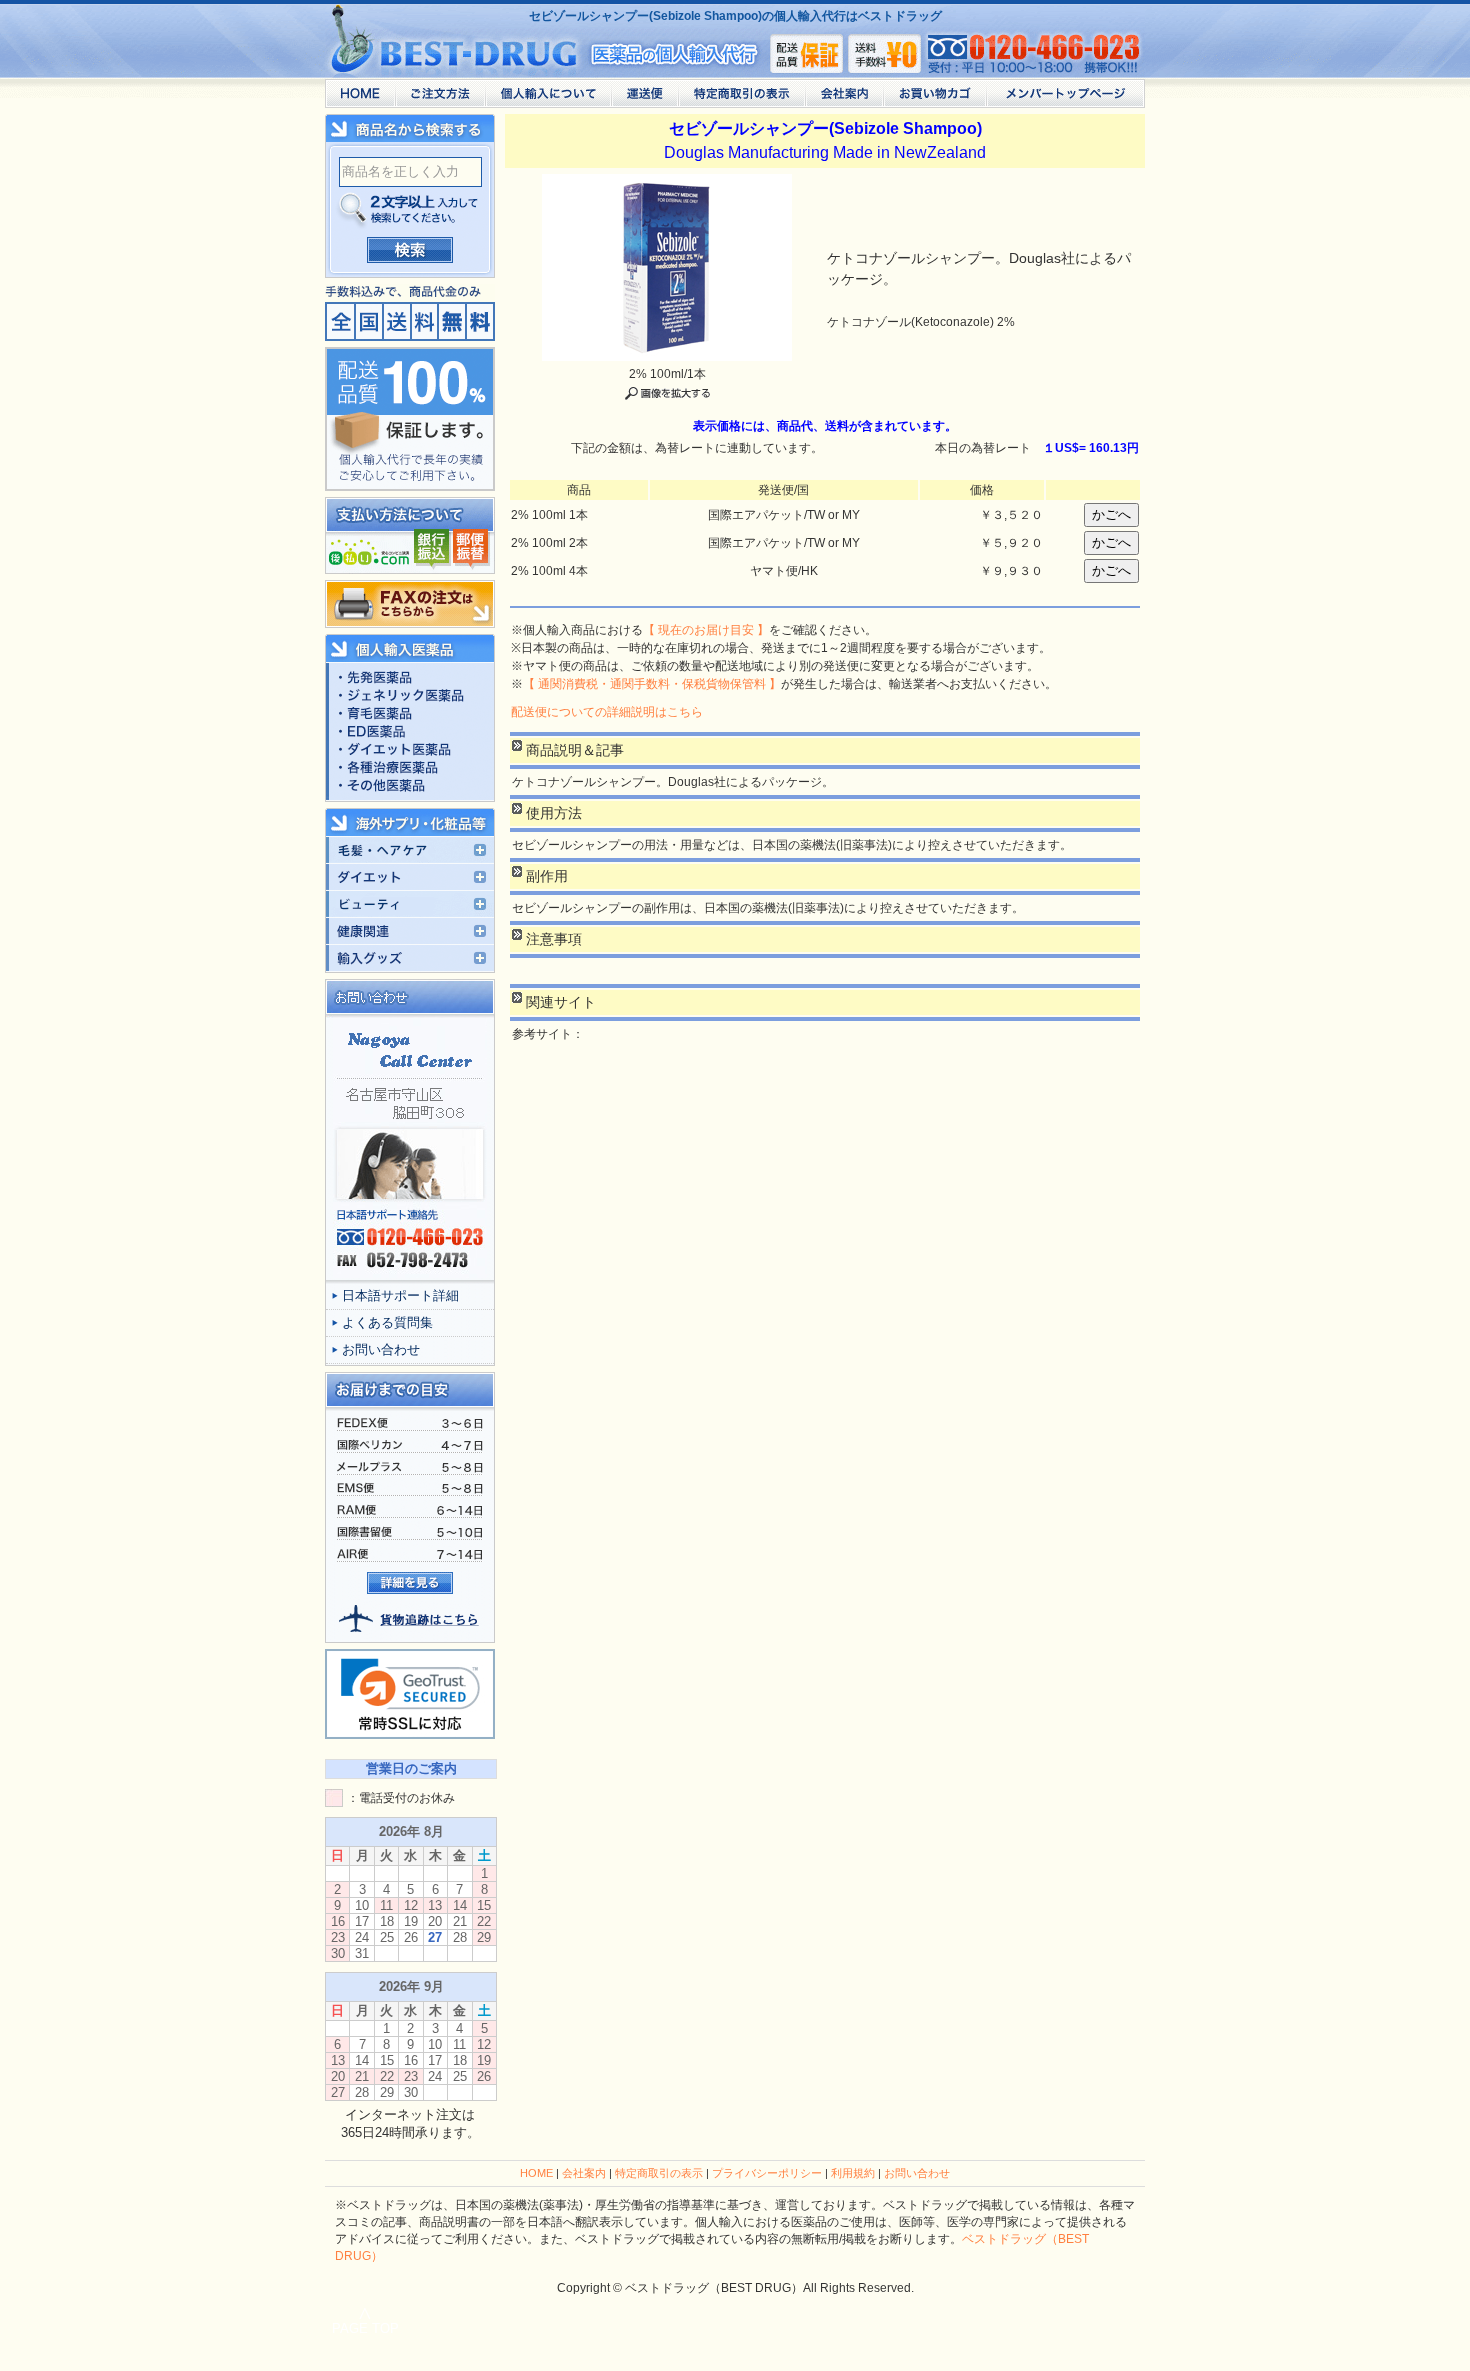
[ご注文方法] (440, 98)
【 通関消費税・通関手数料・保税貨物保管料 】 (652, 684)
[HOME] (360, 98)
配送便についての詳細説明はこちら (607, 712)
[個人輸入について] (548, 98)
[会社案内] (844, 98)
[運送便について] (644, 98)
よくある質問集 (387, 1322)
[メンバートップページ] (1065, 98)
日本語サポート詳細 (400, 1295)
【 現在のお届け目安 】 (706, 630)
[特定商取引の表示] (741, 98)
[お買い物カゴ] (934, 98)
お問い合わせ (381, 1349)
